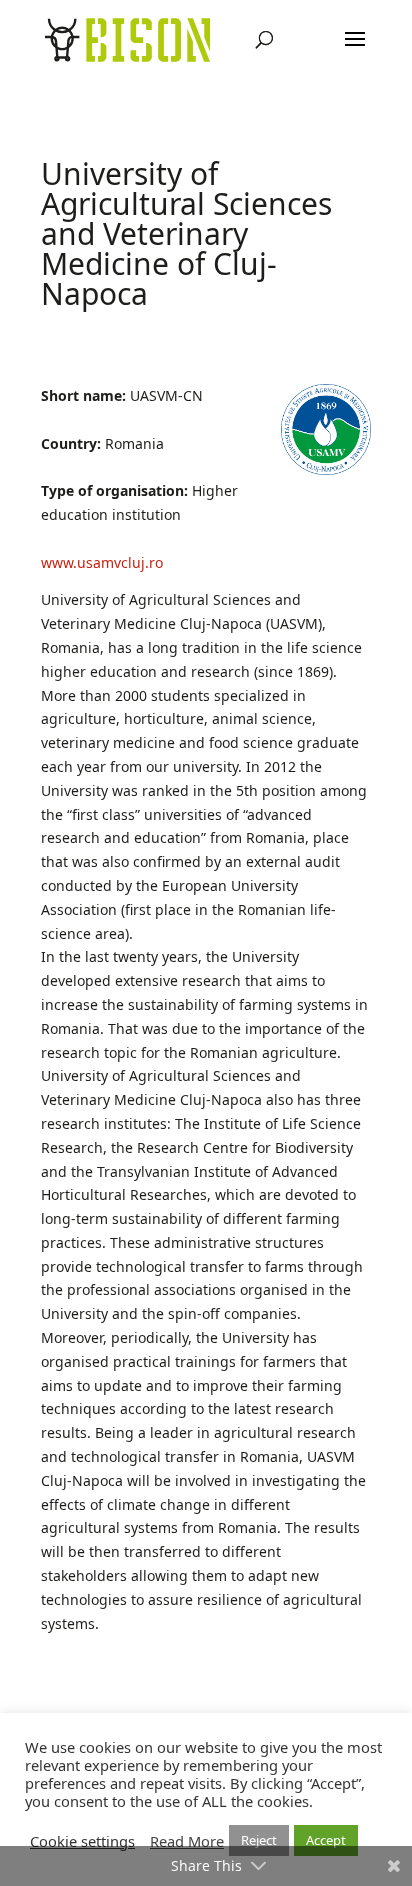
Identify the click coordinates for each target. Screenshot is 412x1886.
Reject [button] (259, 1840)
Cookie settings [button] (82, 1841)
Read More (187, 1841)
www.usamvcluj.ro (102, 562)
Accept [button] (326, 1840)
